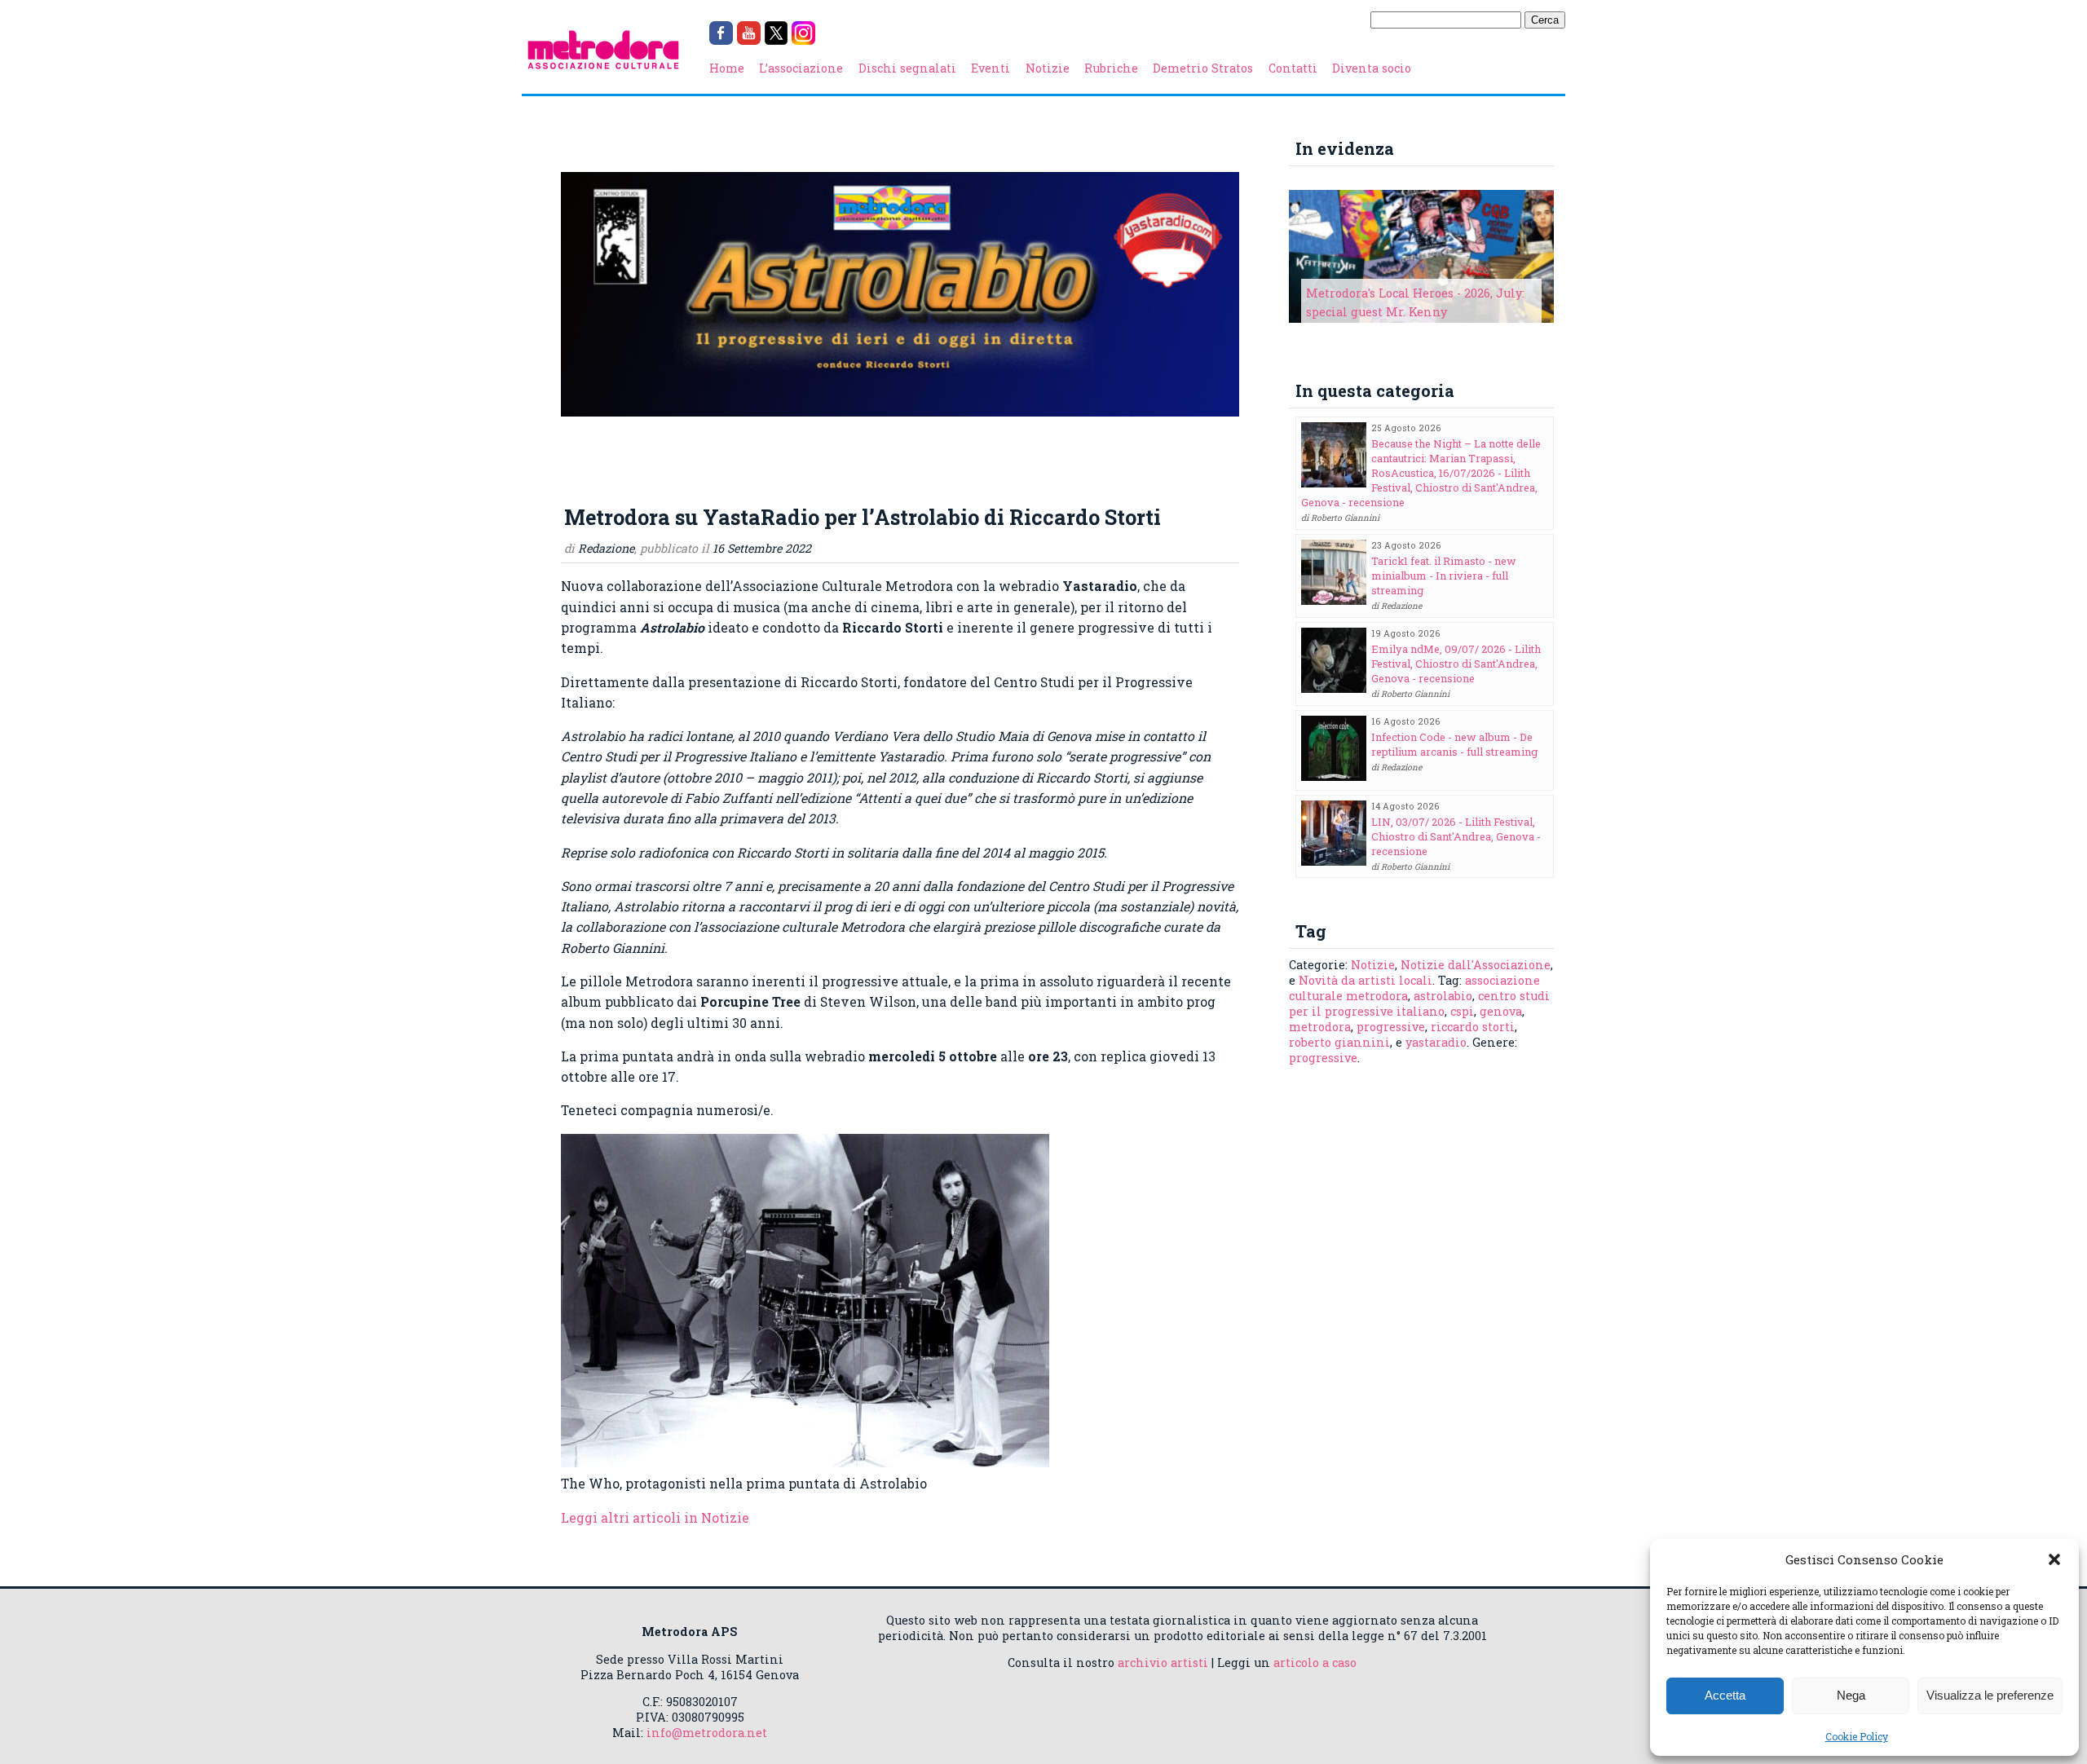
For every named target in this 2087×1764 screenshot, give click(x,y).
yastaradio (1436, 1042)
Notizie (1048, 68)
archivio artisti (1163, 1663)
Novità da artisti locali (1366, 980)
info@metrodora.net (707, 1733)
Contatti (1293, 68)
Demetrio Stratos (1203, 68)
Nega (1851, 1695)
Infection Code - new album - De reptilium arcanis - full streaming (1454, 744)
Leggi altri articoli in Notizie (655, 1517)
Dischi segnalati (907, 68)
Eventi (991, 68)
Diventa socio (1372, 68)
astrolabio (1443, 996)
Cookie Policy (1857, 1736)
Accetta (1725, 1695)
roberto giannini (1339, 1042)
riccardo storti (1473, 1027)
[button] (2054, 1559)
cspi (1462, 1011)
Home (727, 68)
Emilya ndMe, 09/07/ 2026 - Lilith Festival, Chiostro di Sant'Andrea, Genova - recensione (1456, 664)
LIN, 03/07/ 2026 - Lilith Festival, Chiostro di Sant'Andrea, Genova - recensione (1456, 836)
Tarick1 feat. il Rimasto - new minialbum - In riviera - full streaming (1444, 576)
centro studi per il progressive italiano (1419, 1003)
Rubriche (1111, 68)
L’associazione (801, 68)
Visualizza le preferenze (1990, 1695)
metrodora (1320, 1027)
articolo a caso (1315, 1663)
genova (1501, 1011)
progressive (1391, 1027)
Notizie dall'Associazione (1476, 965)
